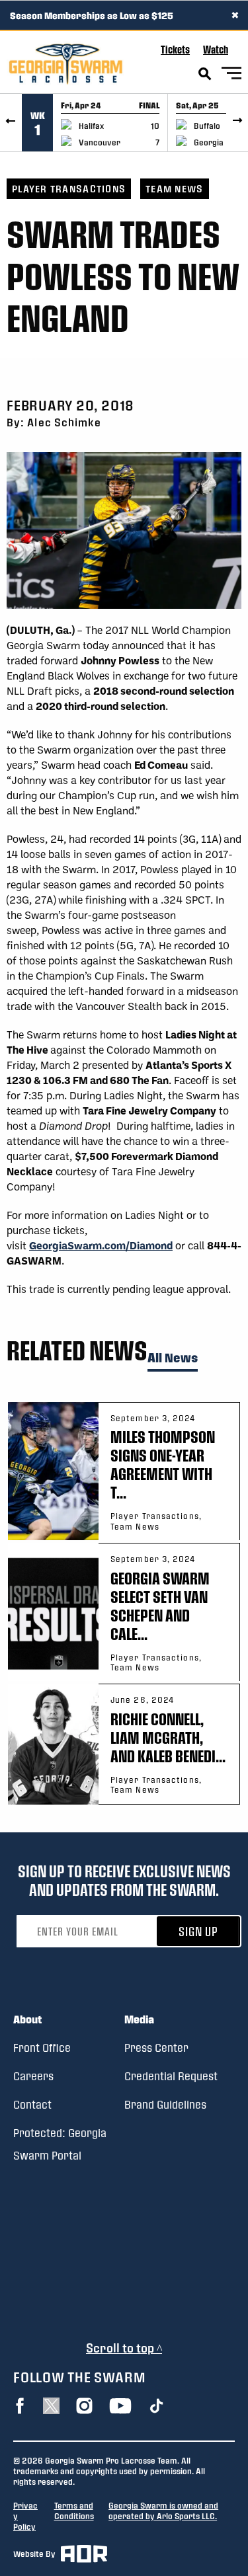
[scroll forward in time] (237, 123)
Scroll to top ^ (124, 2348)
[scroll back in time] (11, 123)
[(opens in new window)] (20, 2406)
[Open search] (205, 74)
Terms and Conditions (74, 2511)
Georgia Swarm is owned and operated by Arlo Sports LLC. (163, 2511)
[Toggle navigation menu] (231, 75)
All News (173, 1358)
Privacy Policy (25, 2516)
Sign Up (198, 1931)
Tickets (175, 49)
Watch (216, 49)
